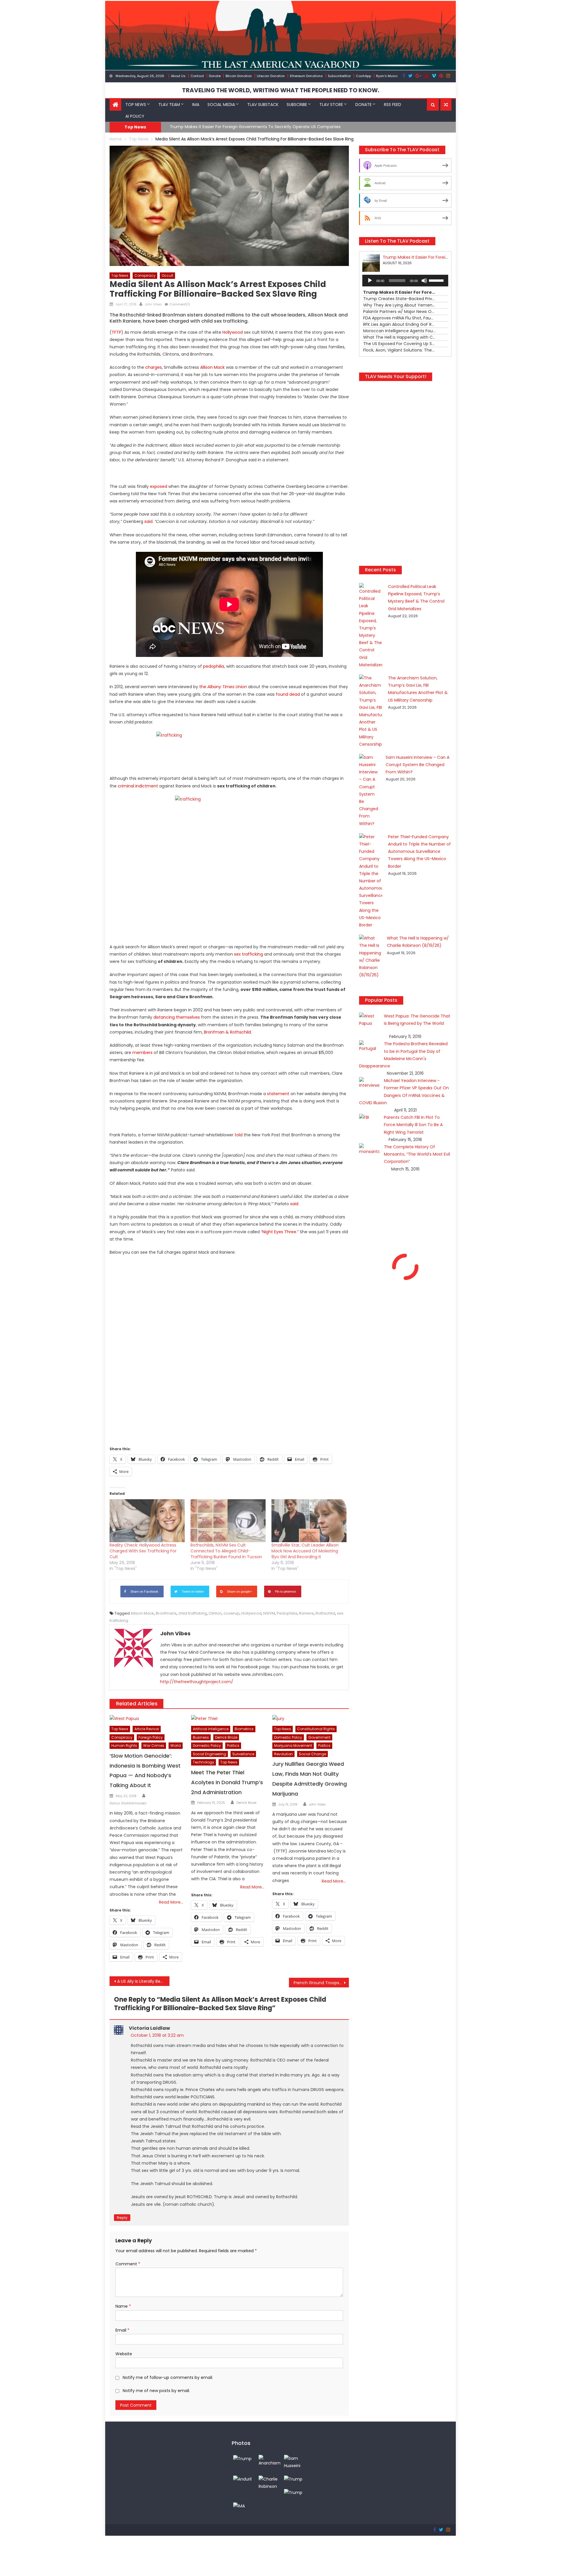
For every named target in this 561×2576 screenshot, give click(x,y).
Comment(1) (180, 304)
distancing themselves (177, 1017)
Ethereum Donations (306, 76)
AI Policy (135, 116)
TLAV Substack (263, 105)
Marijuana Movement (293, 1746)
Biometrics (244, 1729)
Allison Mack (212, 367)
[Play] (370, 281)
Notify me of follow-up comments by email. (168, 2377)
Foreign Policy (151, 1737)
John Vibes (153, 304)
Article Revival (147, 1729)
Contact (197, 76)
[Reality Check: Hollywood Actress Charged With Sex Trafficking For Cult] (147, 1521)
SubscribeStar (339, 76)
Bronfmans (166, 1613)
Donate (215, 76)
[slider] (437, 280)
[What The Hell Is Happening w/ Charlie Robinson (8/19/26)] (270, 2483)
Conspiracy (145, 275)
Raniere (306, 1613)
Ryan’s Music (387, 76)
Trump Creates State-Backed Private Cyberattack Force (227, 127)
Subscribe (297, 105)
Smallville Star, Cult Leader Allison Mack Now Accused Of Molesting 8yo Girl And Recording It (305, 1551)
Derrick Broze (226, 1737)
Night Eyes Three (279, 1232)
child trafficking (193, 1613)
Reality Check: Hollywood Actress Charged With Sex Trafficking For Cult (143, 1551)
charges (154, 367)
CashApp (363, 76)
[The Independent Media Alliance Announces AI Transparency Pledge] (239, 2506)
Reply (122, 2218)
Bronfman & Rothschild (227, 1032)
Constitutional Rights (316, 1729)
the (223, 687)
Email (122, 2330)
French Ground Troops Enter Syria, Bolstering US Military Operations (321, 1983)
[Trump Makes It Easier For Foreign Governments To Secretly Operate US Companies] (293, 2479)
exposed (159, 486)
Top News (136, 105)
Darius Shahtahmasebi (128, 1803)
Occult (167, 275)
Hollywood (251, 1613)
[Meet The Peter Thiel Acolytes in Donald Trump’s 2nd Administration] (229, 1719)
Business (201, 1737)
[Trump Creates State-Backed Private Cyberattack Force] (293, 2492)
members (142, 1053)
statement (278, 1094)
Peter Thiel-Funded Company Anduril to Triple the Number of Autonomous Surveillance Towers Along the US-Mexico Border (419, 852)
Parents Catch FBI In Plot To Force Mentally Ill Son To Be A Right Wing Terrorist (413, 1125)
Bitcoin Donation (239, 76)
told (239, 1135)
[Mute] (424, 281)
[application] (405, 281)
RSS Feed (393, 105)
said (148, 521)
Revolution (283, 1754)
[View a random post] (446, 105)
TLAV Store (331, 105)
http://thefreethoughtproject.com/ (197, 1682)
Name (123, 2306)
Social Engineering (209, 1754)
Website (124, 2354)
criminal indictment (138, 786)
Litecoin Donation (271, 76)
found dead (288, 694)
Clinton (215, 1613)
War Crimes (154, 1746)
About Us (178, 76)
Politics (233, 1746)
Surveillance (243, 1754)
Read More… (171, 1902)
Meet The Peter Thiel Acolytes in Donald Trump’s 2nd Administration (227, 1782)
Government (319, 1737)
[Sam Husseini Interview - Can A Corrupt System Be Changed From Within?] (295, 2462)
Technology (204, 1762)
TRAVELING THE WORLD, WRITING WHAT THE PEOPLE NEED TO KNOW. (281, 90)
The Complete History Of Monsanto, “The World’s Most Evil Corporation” (417, 1154)
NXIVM (269, 1613)
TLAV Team (169, 105)
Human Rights (124, 1746)
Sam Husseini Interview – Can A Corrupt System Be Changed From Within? (418, 765)
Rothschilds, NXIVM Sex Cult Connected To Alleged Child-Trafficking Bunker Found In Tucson (226, 1551)
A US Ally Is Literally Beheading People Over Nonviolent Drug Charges (143, 1981)
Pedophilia (287, 1613)
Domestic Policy (207, 1746)
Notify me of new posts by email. (156, 2391)
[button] (433, 105)
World (176, 1746)
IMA (196, 105)
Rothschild (325, 1613)
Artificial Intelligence (211, 1729)
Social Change (312, 1754)
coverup (232, 1613)
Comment (128, 2264)
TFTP (116, 332)
